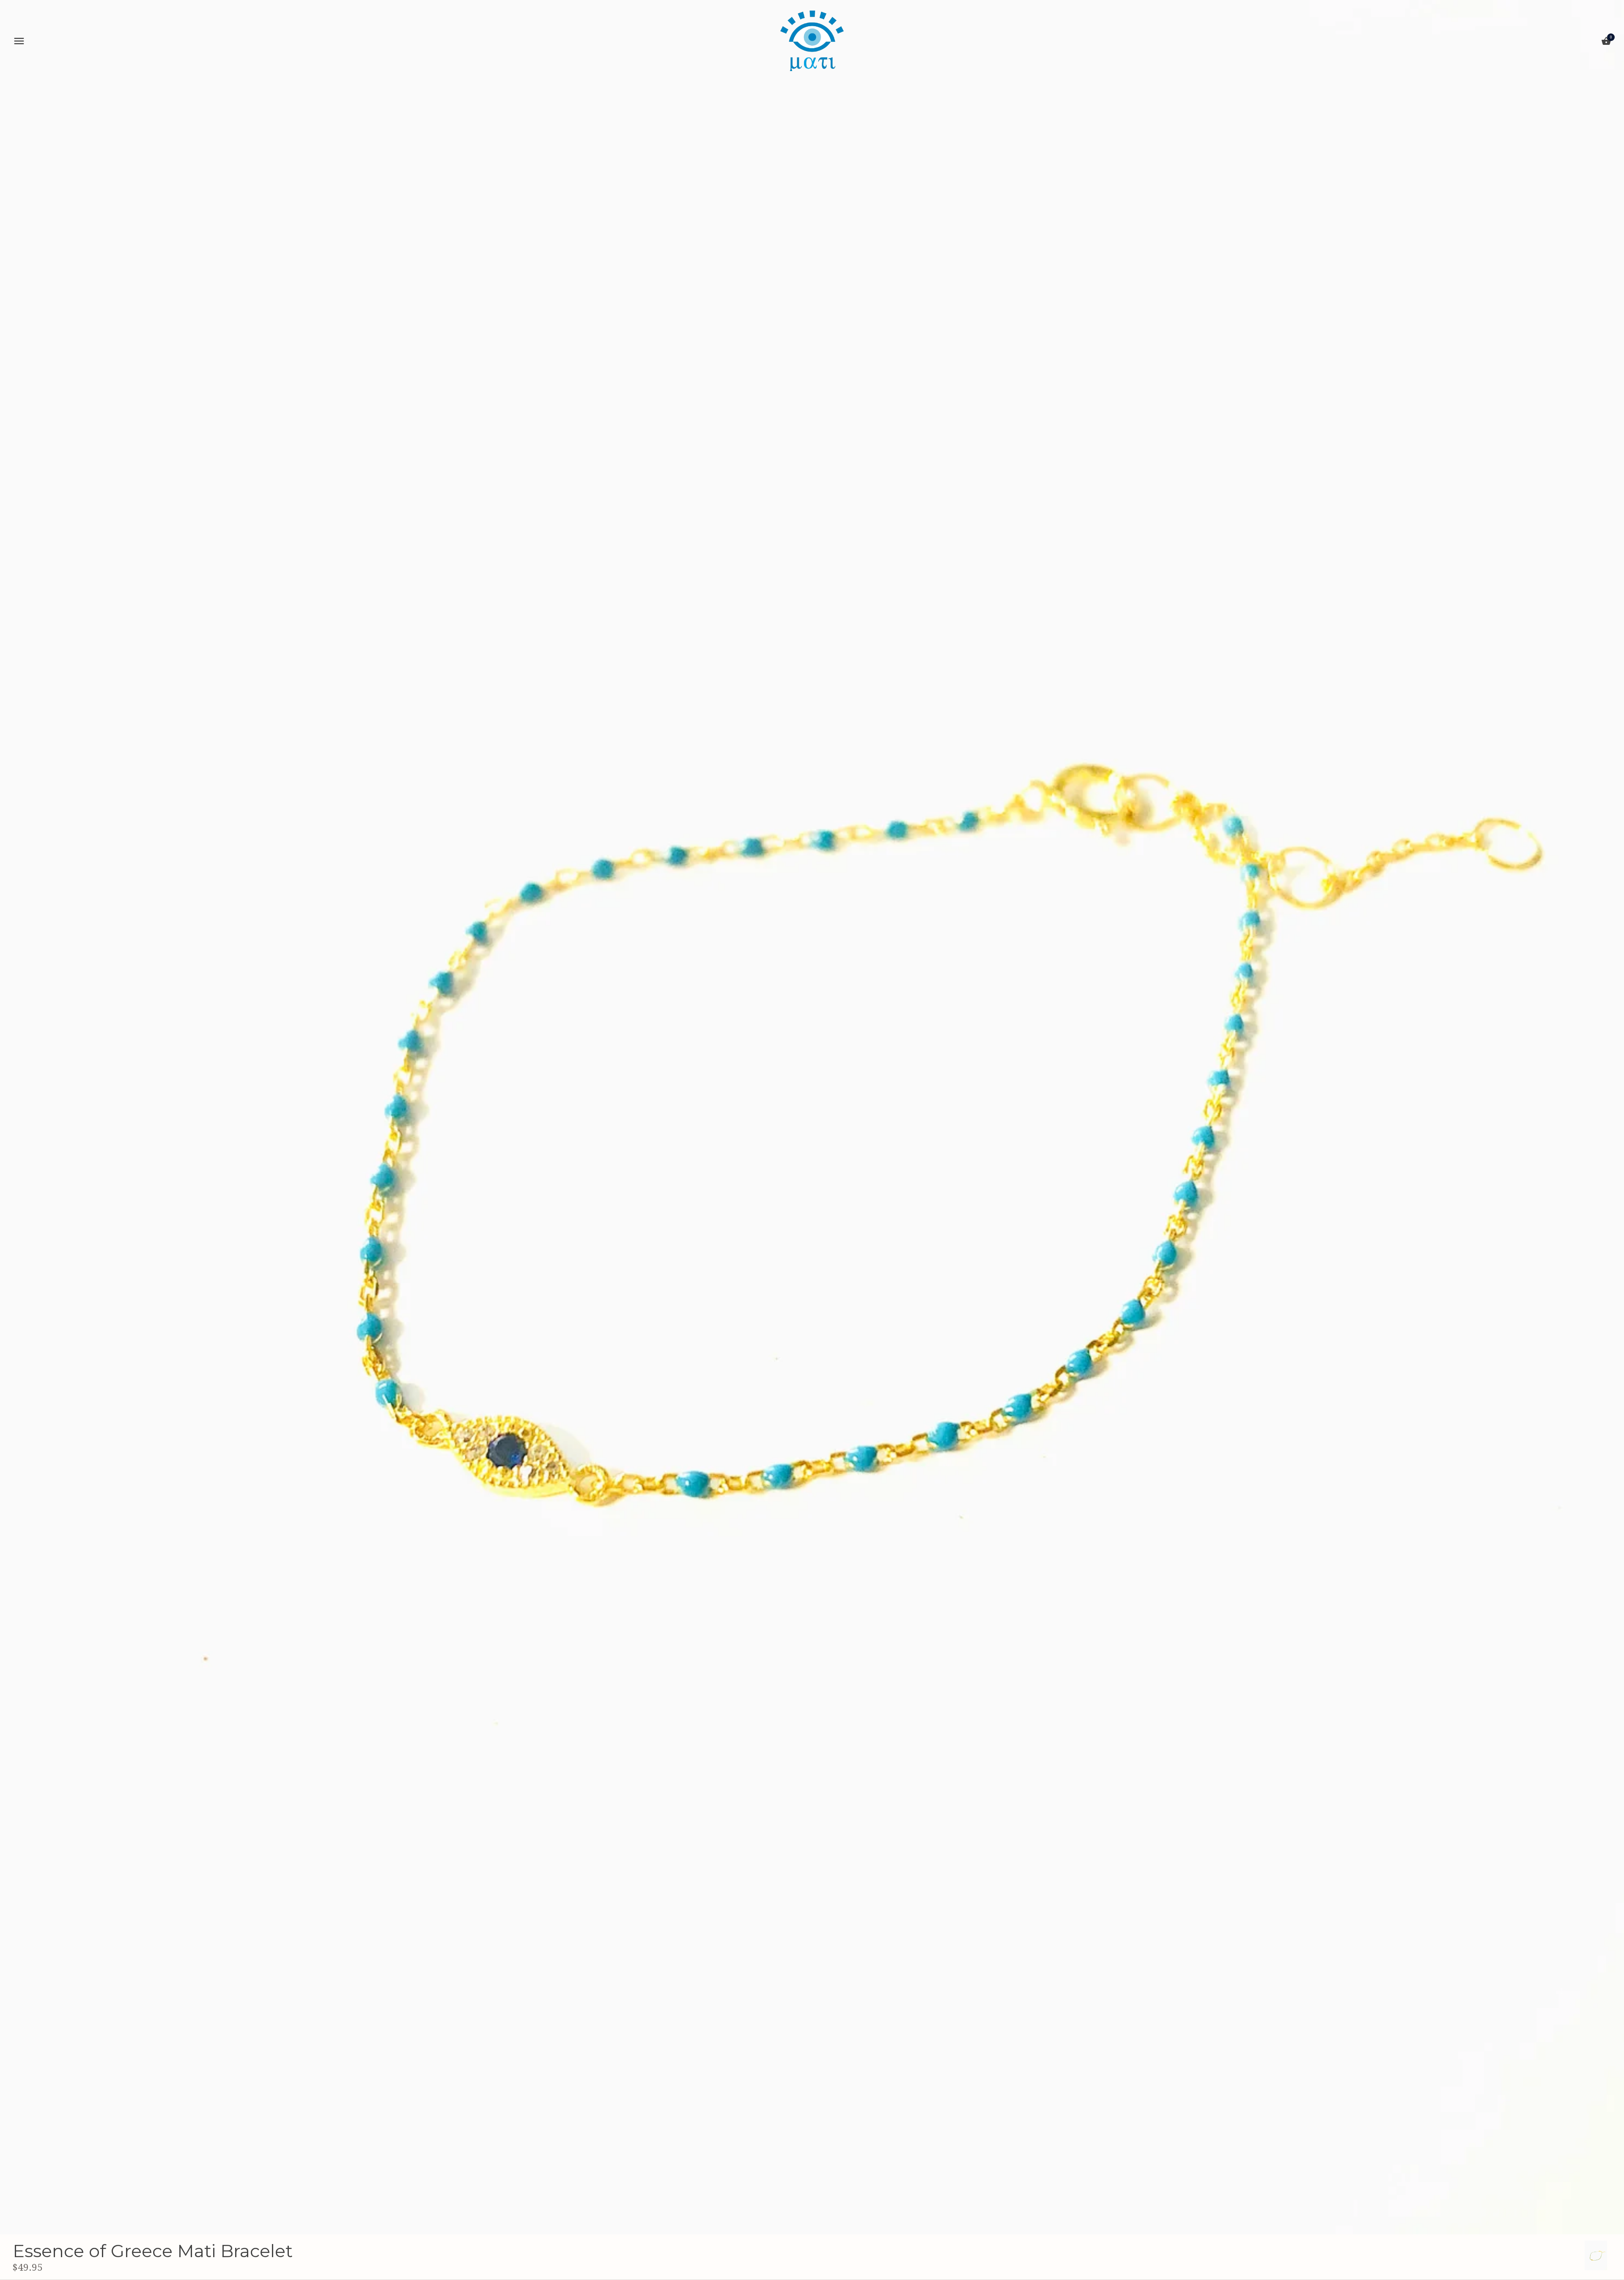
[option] (1596, 2255)
